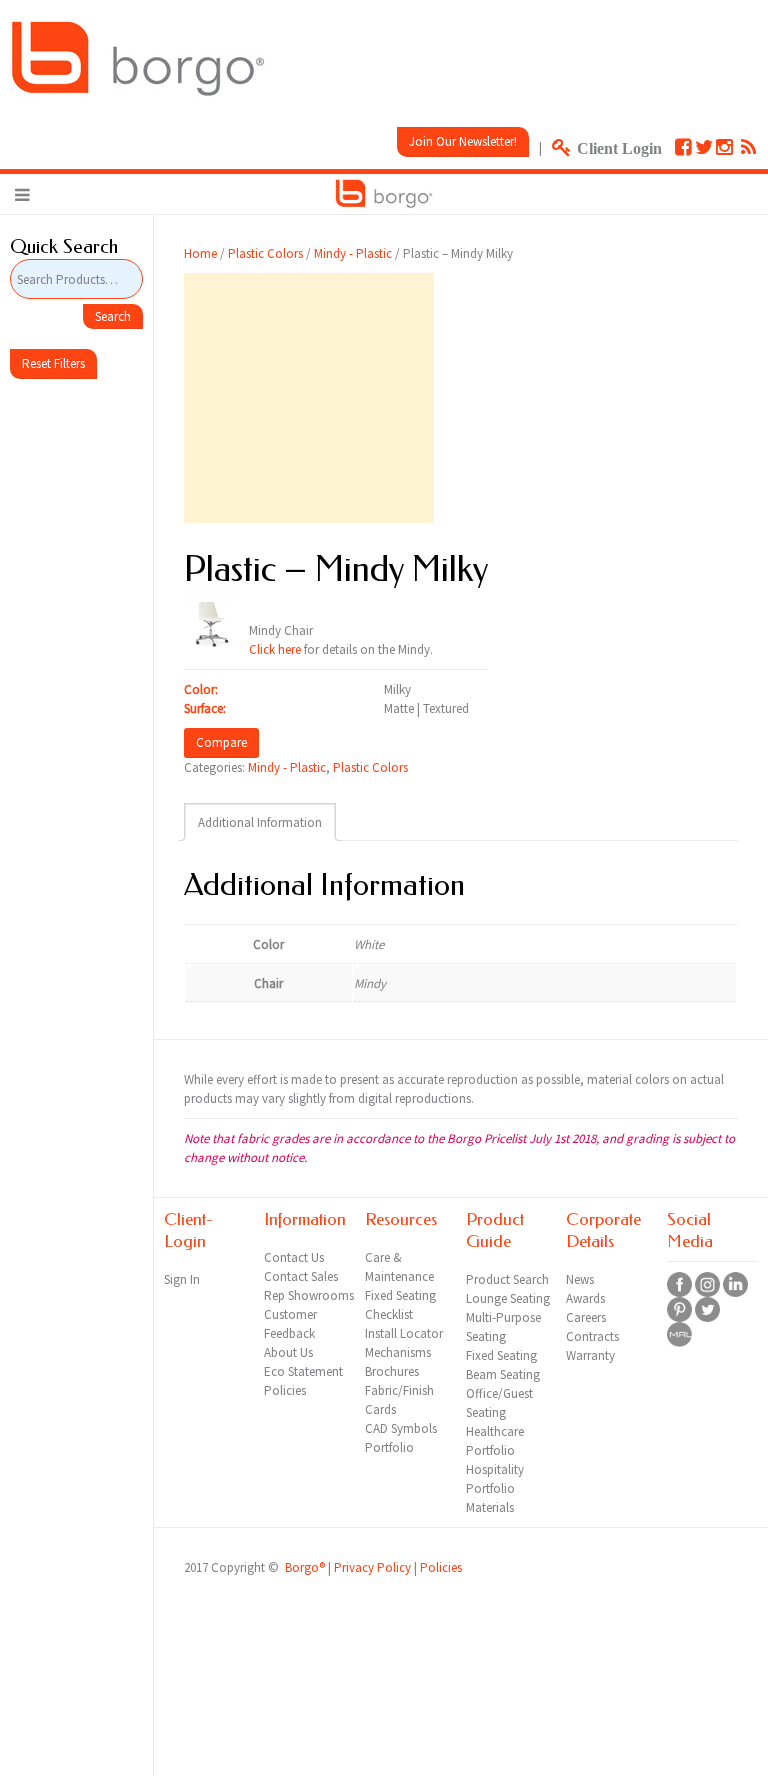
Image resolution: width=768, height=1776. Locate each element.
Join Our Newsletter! (463, 141)
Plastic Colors (265, 253)
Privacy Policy (372, 1567)
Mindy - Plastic (353, 253)
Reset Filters (53, 363)
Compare (221, 742)
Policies (441, 1567)
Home (200, 253)
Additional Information (260, 822)
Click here (275, 649)
